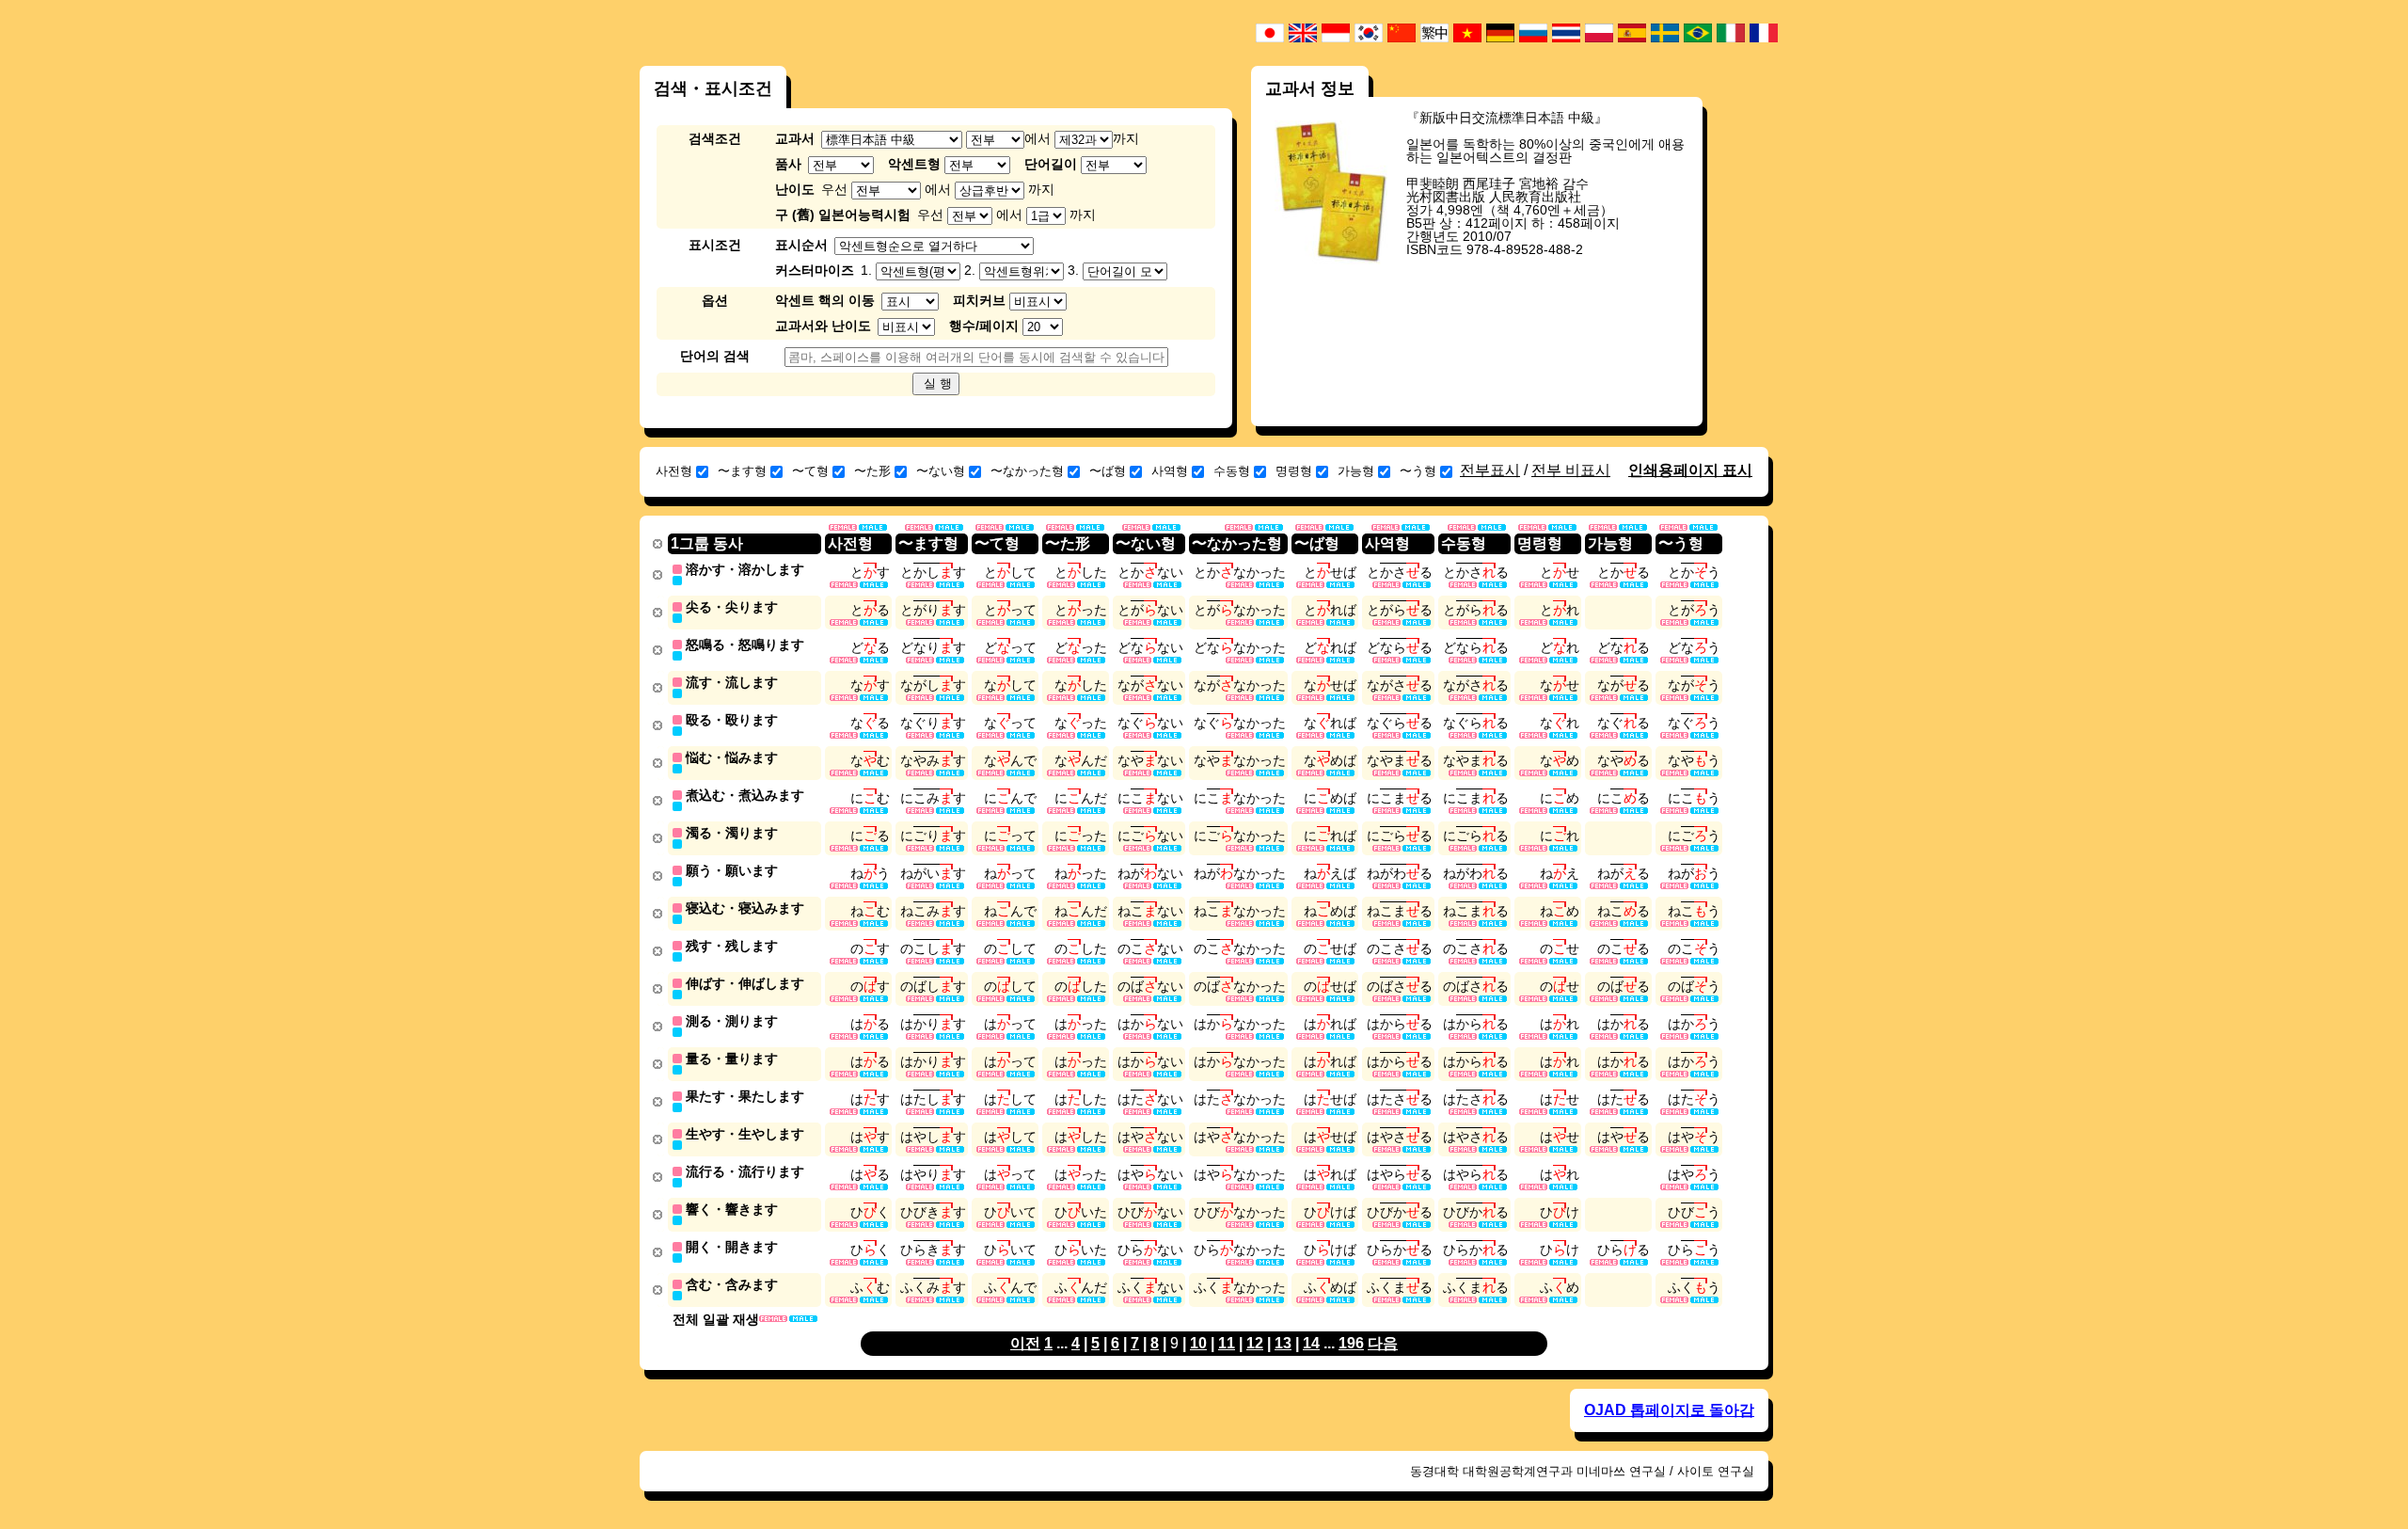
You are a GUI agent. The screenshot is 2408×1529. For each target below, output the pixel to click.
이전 (1025, 1343)
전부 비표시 (1571, 470)
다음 (1383, 1343)
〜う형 (1418, 471)
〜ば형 (1108, 471)
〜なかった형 (1027, 471)
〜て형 (810, 471)
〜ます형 (742, 471)
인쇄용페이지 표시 (1690, 470)
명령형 (1294, 471)
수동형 (1232, 471)
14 (1311, 1343)
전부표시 (1490, 470)
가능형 (1356, 471)
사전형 (674, 471)
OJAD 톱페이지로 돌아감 (1669, 1410)
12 (1255, 1343)
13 (1283, 1343)
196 (1351, 1343)
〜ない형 (941, 471)
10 (1198, 1343)
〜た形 (872, 471)
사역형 (1170, 471)
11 (1227, 1343)
